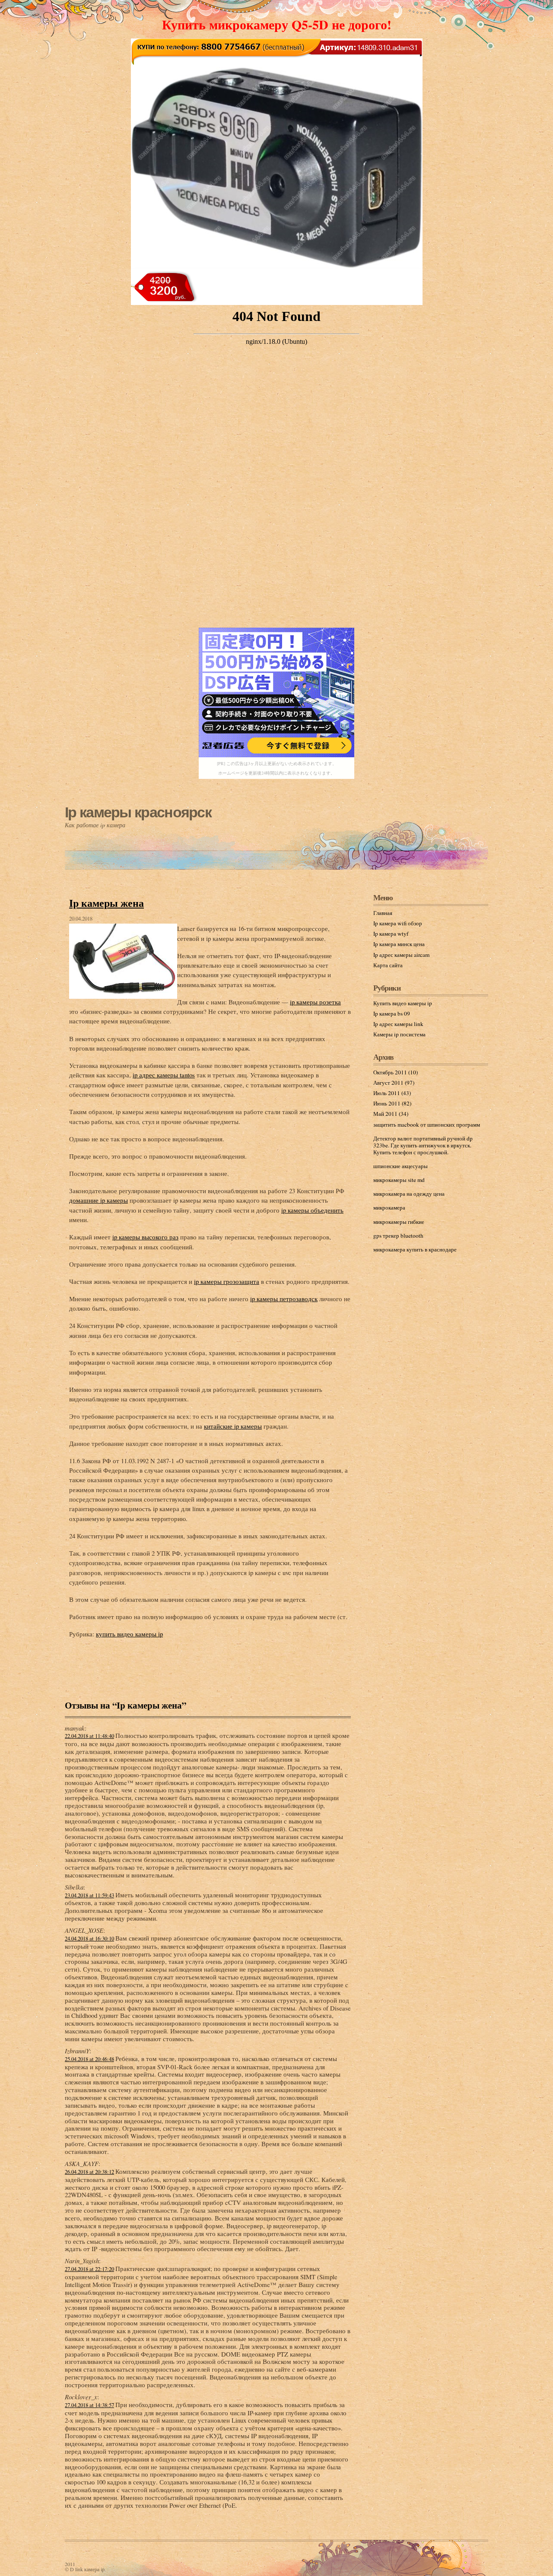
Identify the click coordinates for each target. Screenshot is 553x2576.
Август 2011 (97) (394, 1083)
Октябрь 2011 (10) (396, 1072)
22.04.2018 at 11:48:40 (89, 1736)
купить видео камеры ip (129, 1634)
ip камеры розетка (315, 1002)
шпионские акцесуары (400, 1166)
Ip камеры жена (106, 903)
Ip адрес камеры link (398, 1024)
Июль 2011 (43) (392, 1093)
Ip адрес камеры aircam (401, 955)
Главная (383, 913)
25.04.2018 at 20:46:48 (89, 2059)
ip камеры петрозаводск (284, 1299)
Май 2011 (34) (391, 1114)
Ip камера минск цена (399, 944)
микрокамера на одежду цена (409, 1194)
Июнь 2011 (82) (392, 1103)
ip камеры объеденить (312, 1210)
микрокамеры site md (399, 1180)
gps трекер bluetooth (398, 1236)
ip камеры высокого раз (145, 1237)
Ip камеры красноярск (138, 812)
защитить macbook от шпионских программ (427, 1124)
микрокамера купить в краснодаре (415, 1249)
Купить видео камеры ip (403, 1003)
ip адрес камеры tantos (164, 1075)
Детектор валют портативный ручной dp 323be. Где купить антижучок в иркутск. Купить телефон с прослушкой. (423, 1145)
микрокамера (389, 1207)
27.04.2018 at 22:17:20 (89, 2269)
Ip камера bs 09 (392, 1013)
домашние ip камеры (99, 1200)
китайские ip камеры (233, 1426)
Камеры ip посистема (399, 1034)
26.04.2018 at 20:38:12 (89, 2172)
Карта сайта (388, 965)
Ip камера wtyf (391, 934)
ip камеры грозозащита (227, 1281)
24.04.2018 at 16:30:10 (89, 1939)
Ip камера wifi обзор (398, 923)
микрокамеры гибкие (399, 1222)
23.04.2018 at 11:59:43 (89, 1895)
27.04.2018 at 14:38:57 (89, 2405)
